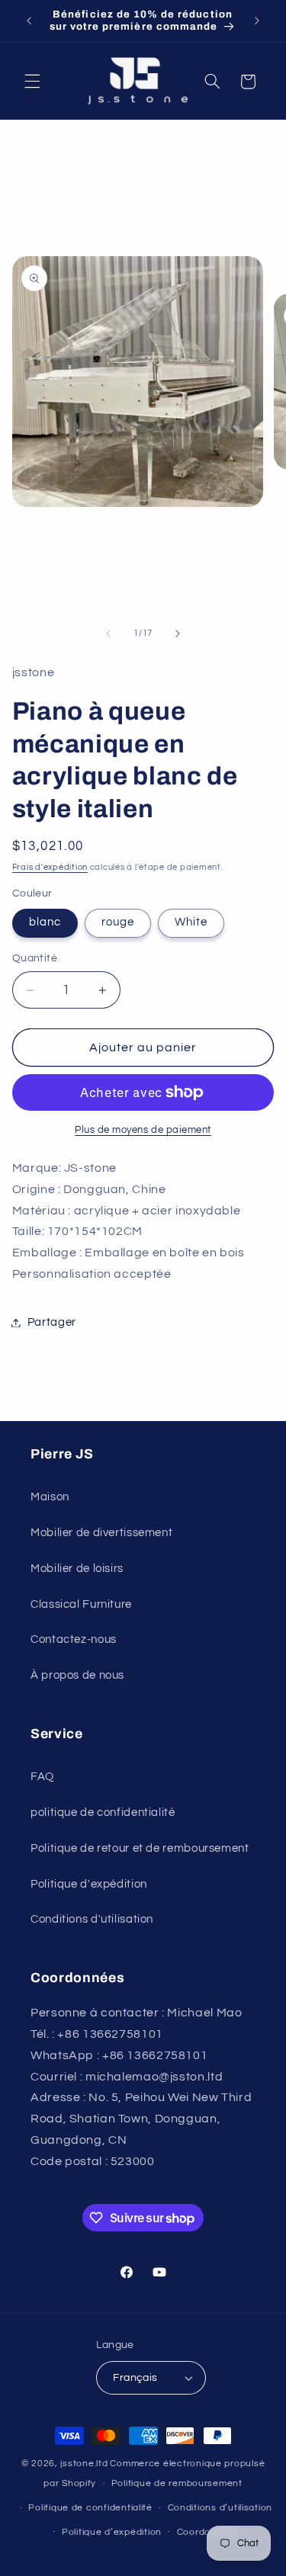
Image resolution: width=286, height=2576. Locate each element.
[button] (32, 82)
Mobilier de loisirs (77, 1569)
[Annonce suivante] (257, 21)
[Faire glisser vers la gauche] (108, 634)
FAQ (42, 1777)
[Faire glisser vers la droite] (178, 634)
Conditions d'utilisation (92, 1919)
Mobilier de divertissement (101, 1533)
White (191, 922)
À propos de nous (77, 1675)
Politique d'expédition (89, 1884)
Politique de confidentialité (90, 2508)
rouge (118, 922)
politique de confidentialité (103, 1813)
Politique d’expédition (112, 2532)
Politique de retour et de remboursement (140, 1848)
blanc (45, 922)
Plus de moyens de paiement (143, 1130)
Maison (50, 1497)
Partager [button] (52, 1322)
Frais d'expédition (50, 867)
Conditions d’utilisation (220, 2508)
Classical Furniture (81, 1604)
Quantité (35, 958)
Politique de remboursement (177, 2483)
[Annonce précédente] (29, 21)
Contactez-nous (74, 1639)
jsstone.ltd (84, 2464)
